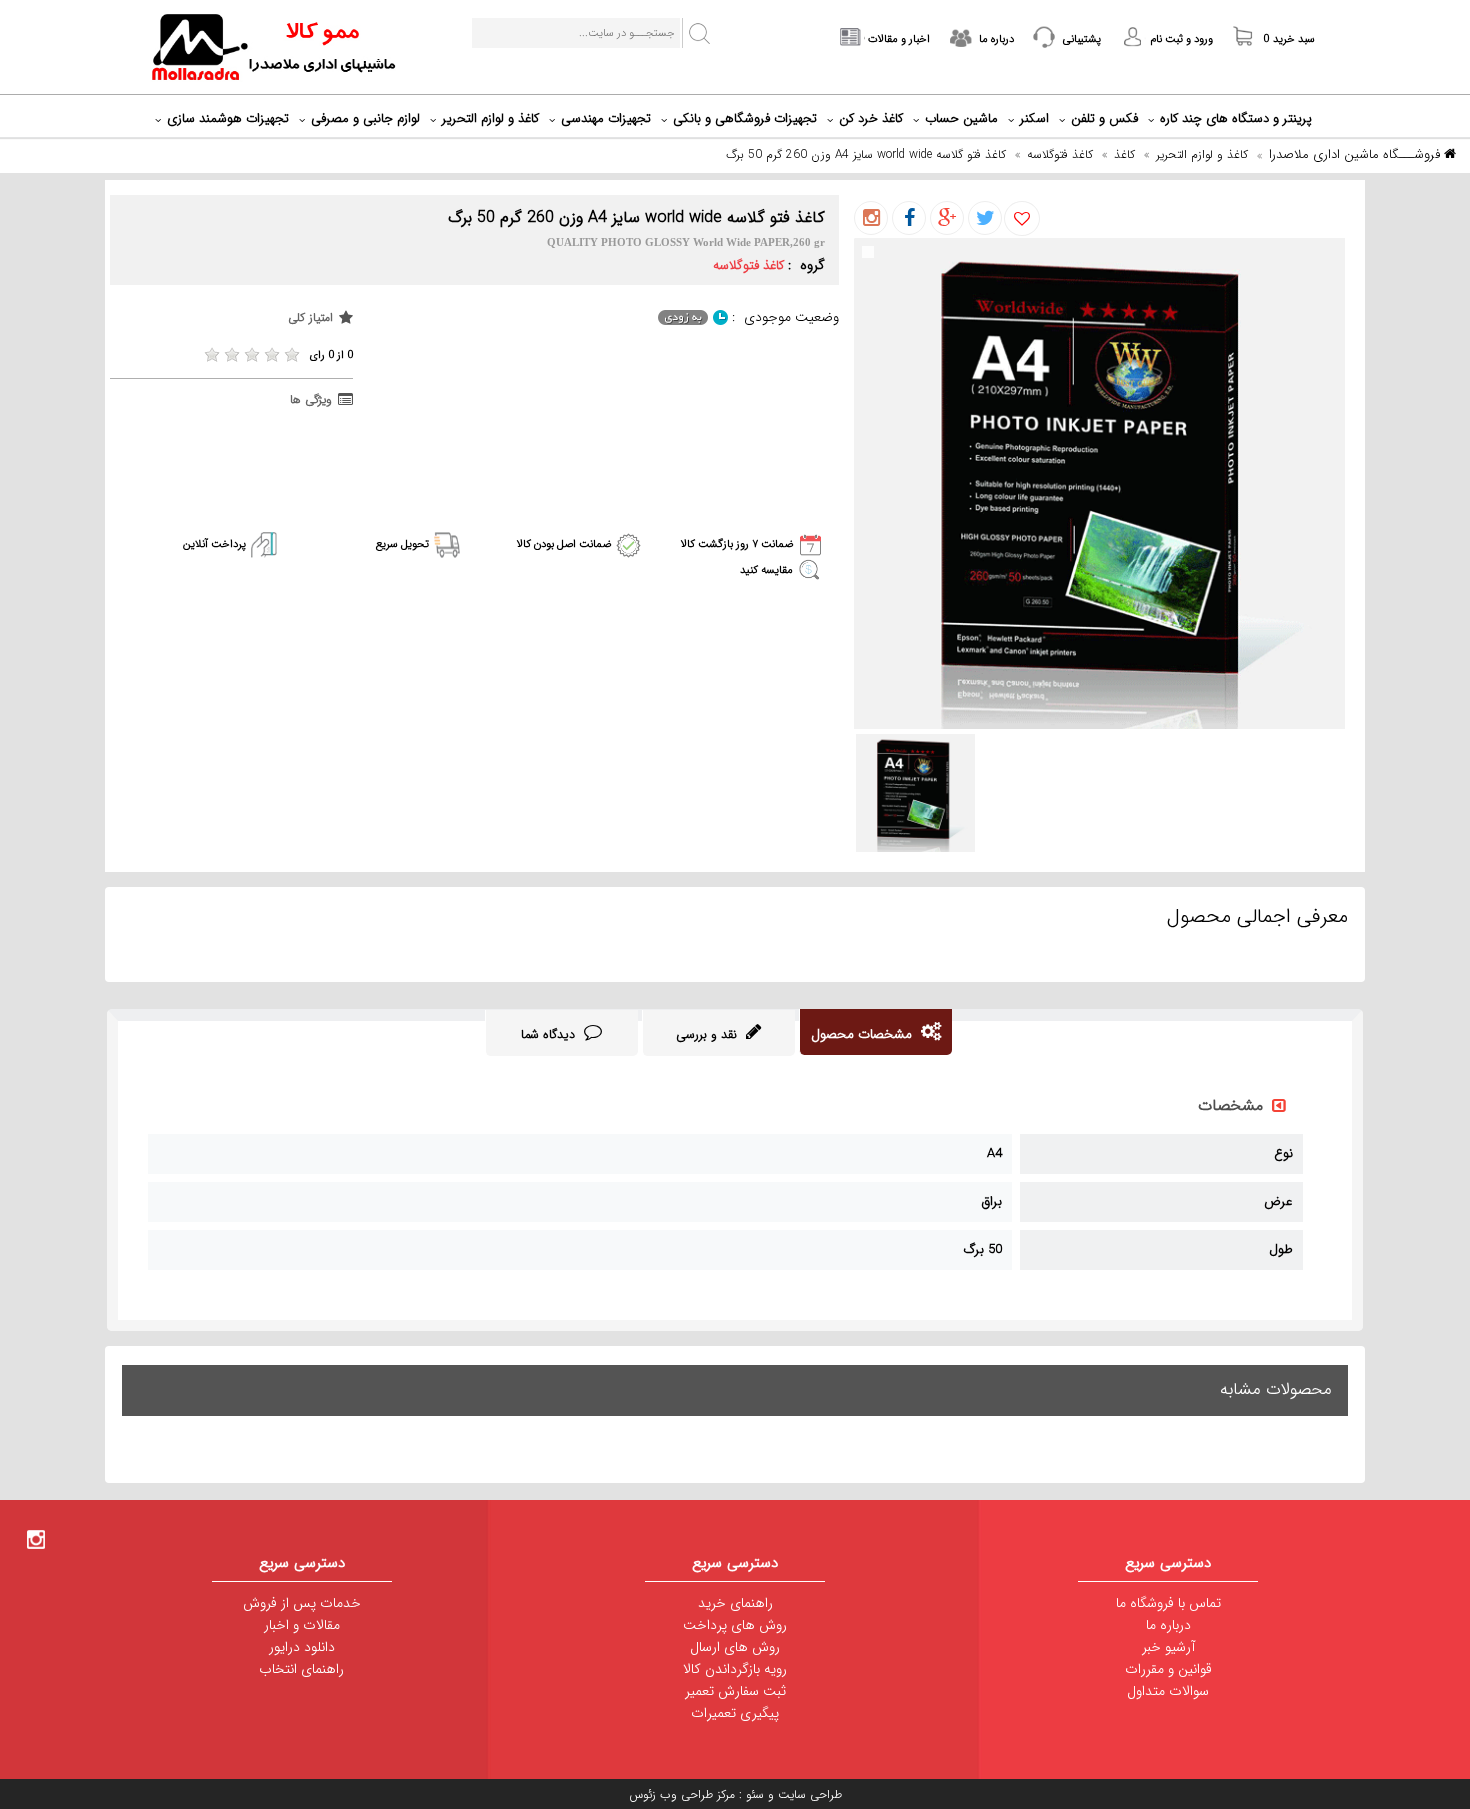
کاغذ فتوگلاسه (1060, 154)
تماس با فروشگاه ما (1168, 1603)
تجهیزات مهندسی (606, 118)
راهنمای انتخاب (301, 1669)
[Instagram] (36, 1539)
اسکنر (1034, 118)
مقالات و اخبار (302, 1625)
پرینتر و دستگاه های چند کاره (1236, 118)
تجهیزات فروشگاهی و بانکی (745, 118)
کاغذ (1124, 154)
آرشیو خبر (1168, 1647)
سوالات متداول (1168, 1691)
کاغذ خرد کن (871, 118)
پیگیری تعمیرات (735, 1713)
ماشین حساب (961, 118)
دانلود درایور (302, 1647)
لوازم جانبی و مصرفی (365, 118)
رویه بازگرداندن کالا (735, 1669)
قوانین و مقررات (1168, 1669)
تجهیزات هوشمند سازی (228, 118)
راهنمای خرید (735, 1603)
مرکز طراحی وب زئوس (682, 1794)
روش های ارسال (735, 1647)
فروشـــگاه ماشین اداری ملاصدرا (1356, 154)
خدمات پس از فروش (302, 1603)
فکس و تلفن (1104, 118)
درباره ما (1168, 1625)
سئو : (749, 1794)
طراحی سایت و (803, 1794)
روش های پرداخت (735, 1625)
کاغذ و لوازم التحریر (490, 118)
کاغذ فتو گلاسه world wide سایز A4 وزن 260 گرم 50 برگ (866, 154)
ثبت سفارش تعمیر (735, 1691)
